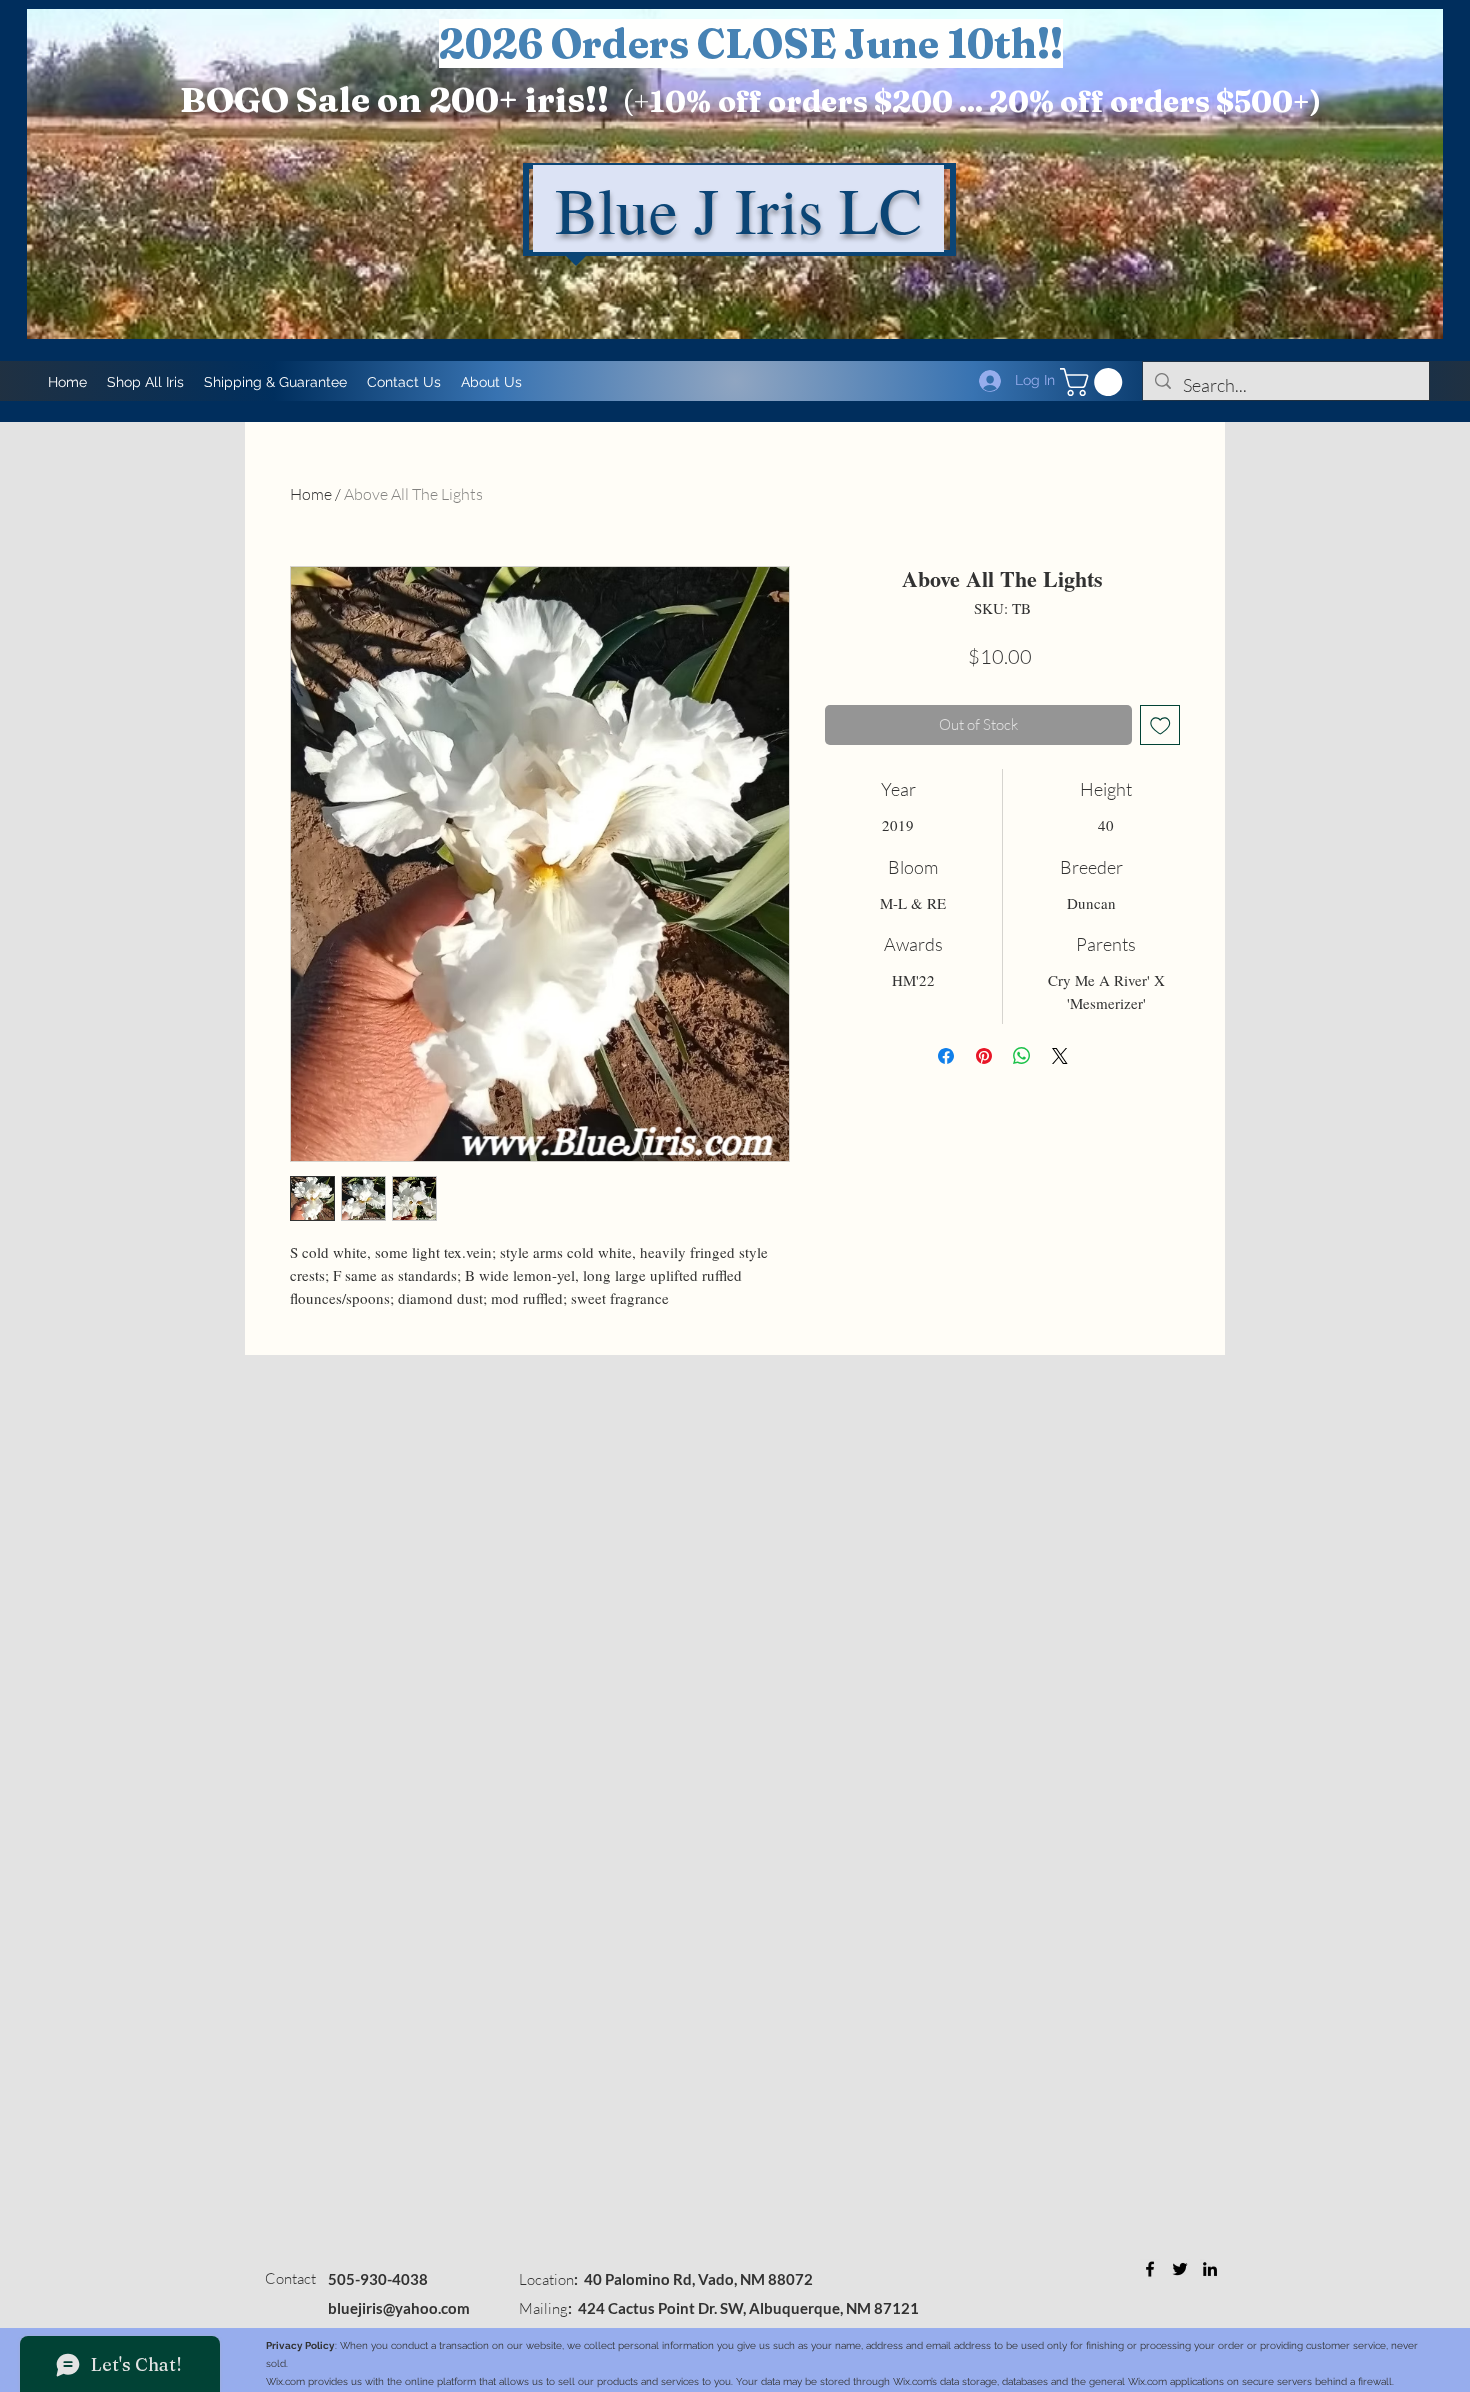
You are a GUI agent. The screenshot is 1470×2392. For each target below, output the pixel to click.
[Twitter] (1180, 2269)
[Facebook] (1150, 2269)
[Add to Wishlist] (1160, 725)
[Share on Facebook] (946, 1056)
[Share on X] (1060, 1056)
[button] (1094, 382)
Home (311, 494)
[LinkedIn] (1210, 2269)
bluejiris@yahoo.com (399, 2308)
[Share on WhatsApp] (1022, 1056)
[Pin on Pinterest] (984, 1056)
